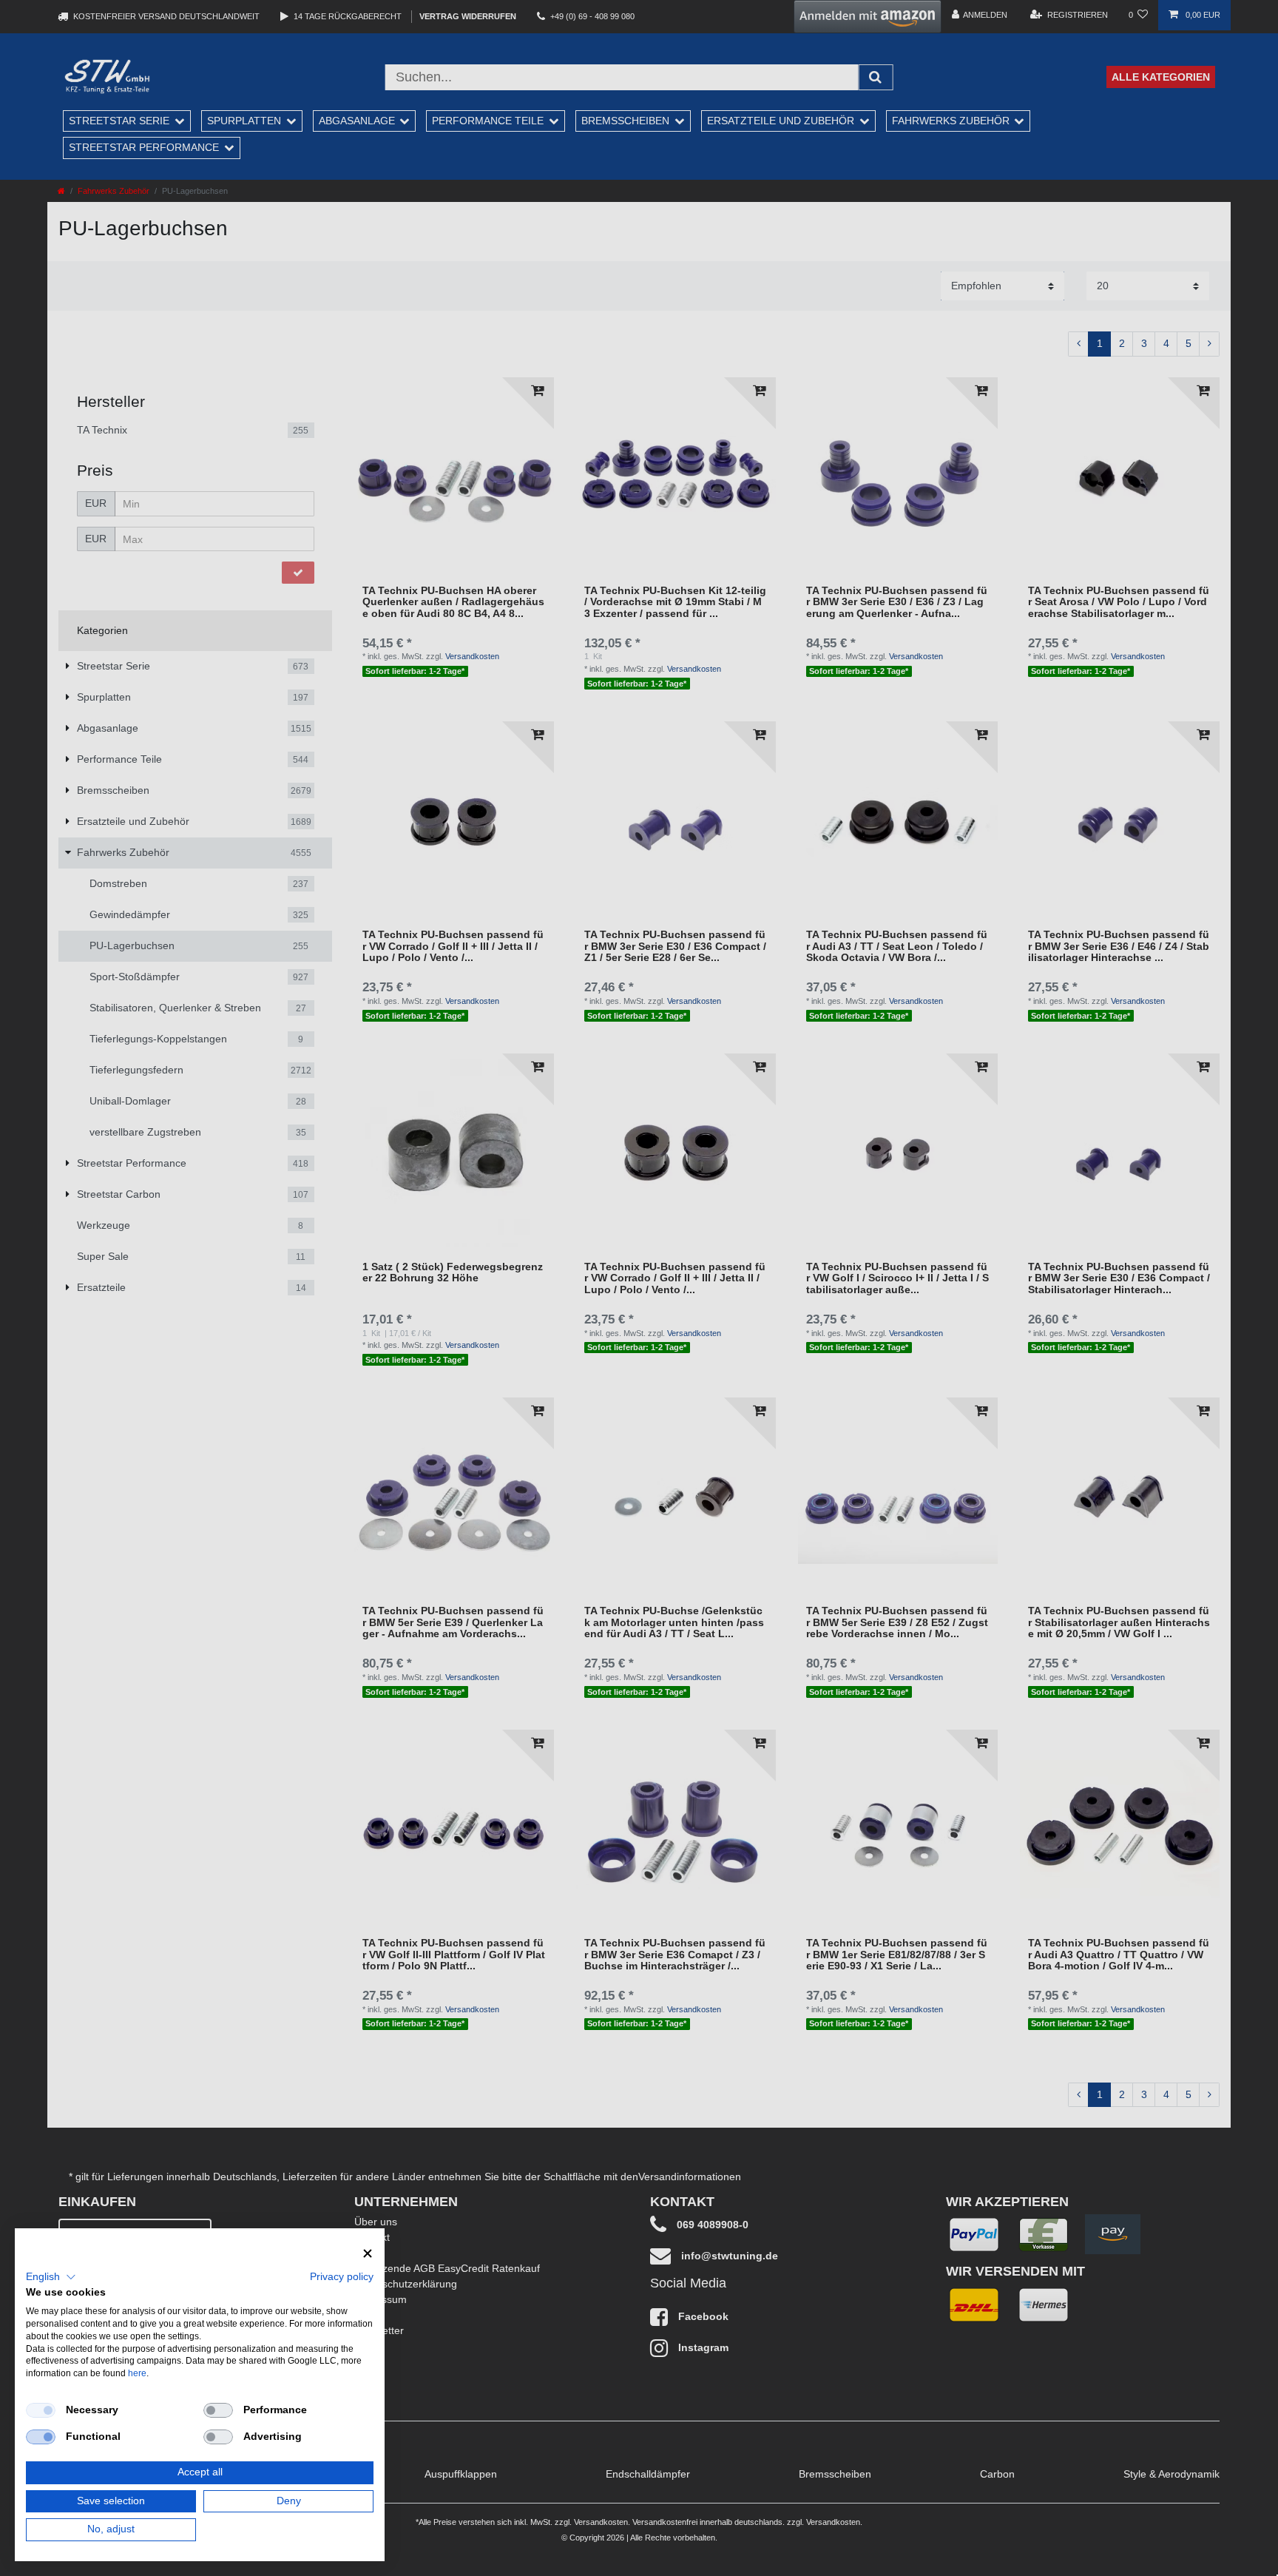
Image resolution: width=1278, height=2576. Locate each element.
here (137, 2373)
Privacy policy (342, 2277)
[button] (51, 2277)
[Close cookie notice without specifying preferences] (368, 2254)
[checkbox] (41, 2410)
